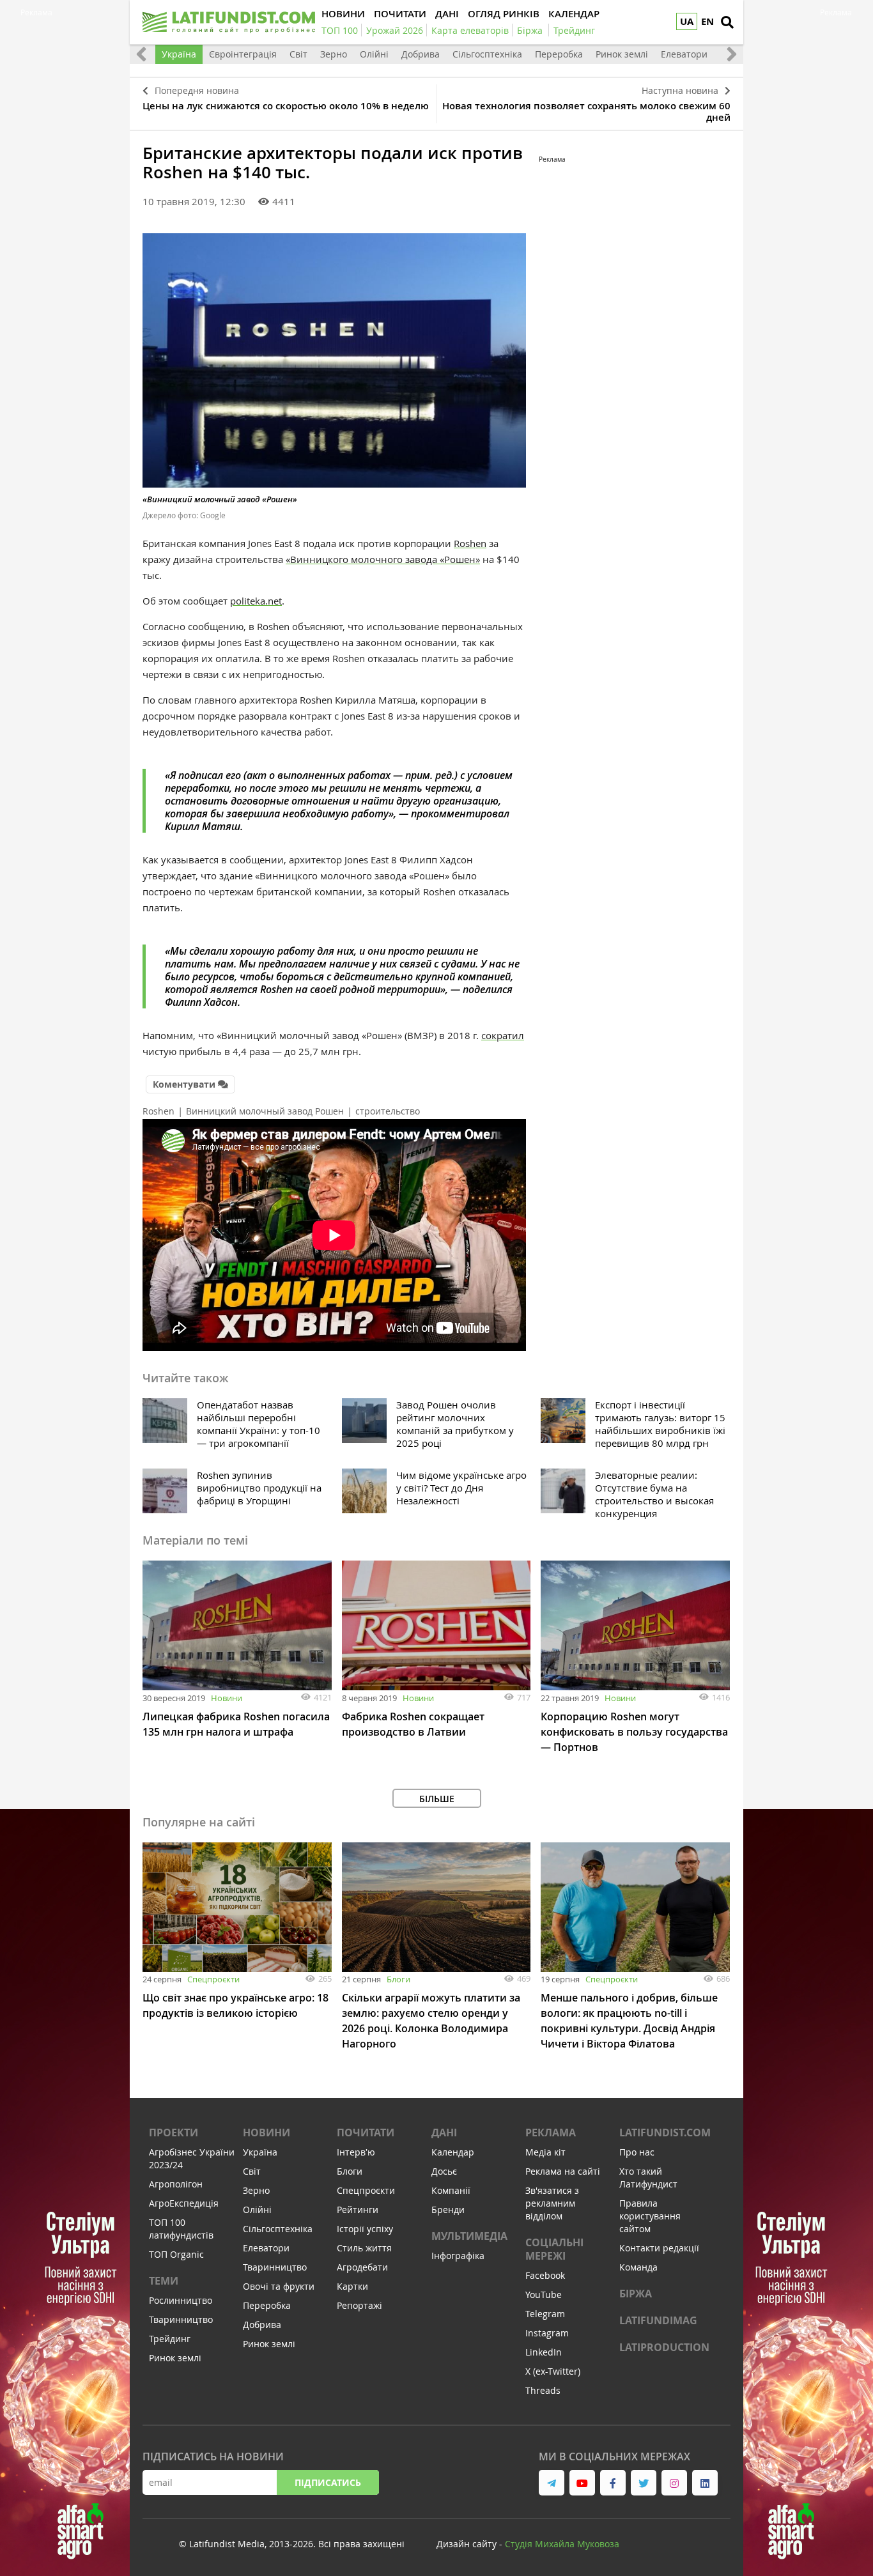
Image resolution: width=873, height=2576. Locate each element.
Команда (638, 2267)
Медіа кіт (545, 2152)
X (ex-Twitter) (553, 2371)
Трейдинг (170, 2339)
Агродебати (362, 2267)
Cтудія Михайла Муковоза (562, 2544)
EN (707, 21)
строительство (388, 1111)
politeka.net (256, 601)
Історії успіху (365, 2229)
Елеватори (684, 54)
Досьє (444, 2171)
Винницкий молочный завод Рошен (265, 1111)
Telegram (545, 2314)
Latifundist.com (665, 2133)
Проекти (174, 2133)
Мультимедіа (469, 2236)
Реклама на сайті (563, 2171)
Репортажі (359, 2305)
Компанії (451, 2190)
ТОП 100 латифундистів (181, 2229)
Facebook (545, 2275)
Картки (352, 2286)
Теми (164, 2281)
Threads (543, 2390)
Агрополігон (176, 2184)
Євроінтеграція (243, 54)
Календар (453, 2152)
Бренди (448, 2210)
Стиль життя (364, 2248)
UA (687, 21)
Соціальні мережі (554, 2249)
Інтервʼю (356, 2152)
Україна (179, 54)
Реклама (551, 2133)
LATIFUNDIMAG (658, 2320)
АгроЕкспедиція (184, 2203)
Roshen (470, 543)
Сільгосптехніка (487, 54)
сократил (503, 1035)
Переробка (559, 54)
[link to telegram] (552, 2483)
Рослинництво (181, 2300)
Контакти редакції (659, 2248)
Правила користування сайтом (650, 2216)
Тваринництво (181, 2319)
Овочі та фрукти (279, 2286)
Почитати (366, 2133)
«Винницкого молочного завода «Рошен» (383, 559)
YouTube (544, 2294)
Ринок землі (622, 54)
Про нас (637, 2152)
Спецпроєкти (213, 1979)
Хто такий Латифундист (648, 2178)
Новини (227, 1698)
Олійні (374, 54)
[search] (727, 22)
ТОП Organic (176, 2254)
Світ (298, 54)
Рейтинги (358, 2210)
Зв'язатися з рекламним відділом (552, 2203)
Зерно (334, 54)
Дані (444, 2133)
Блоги (398, 1979)
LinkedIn (544, 2352)
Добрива (421, 54)
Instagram (547, 2333)
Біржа (636, 2294)
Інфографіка (458, 2256)
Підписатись (328, 2482)
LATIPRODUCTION (664, 2347)
